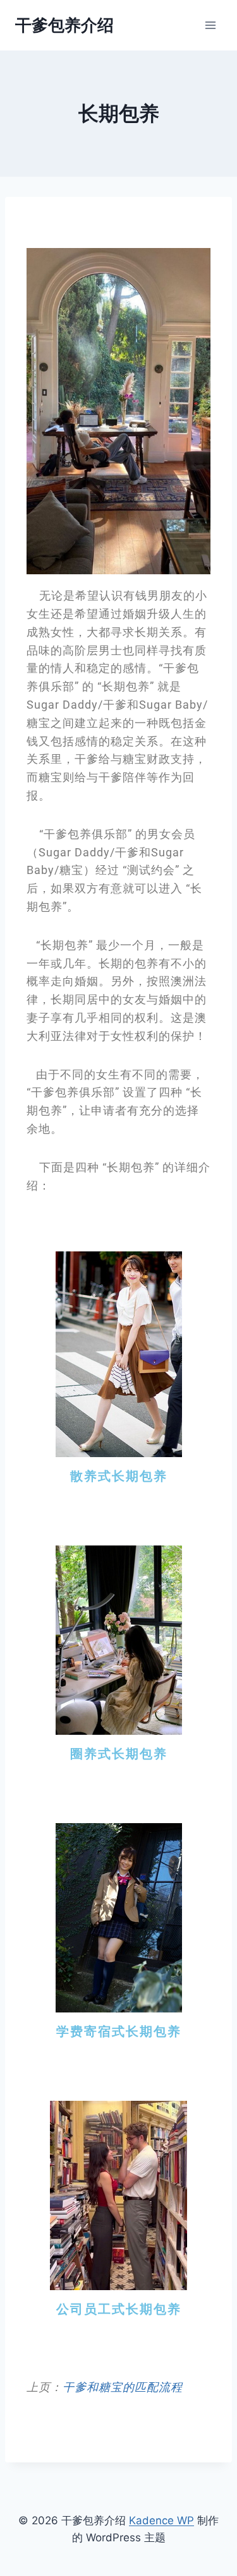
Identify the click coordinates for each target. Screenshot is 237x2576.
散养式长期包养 (119, 1476)
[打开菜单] (210, 25)
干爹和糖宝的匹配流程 (123, 2387)
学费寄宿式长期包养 (119, 2031)
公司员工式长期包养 (119, 2309)
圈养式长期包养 (119, 1754)
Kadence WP (161, 2520)
